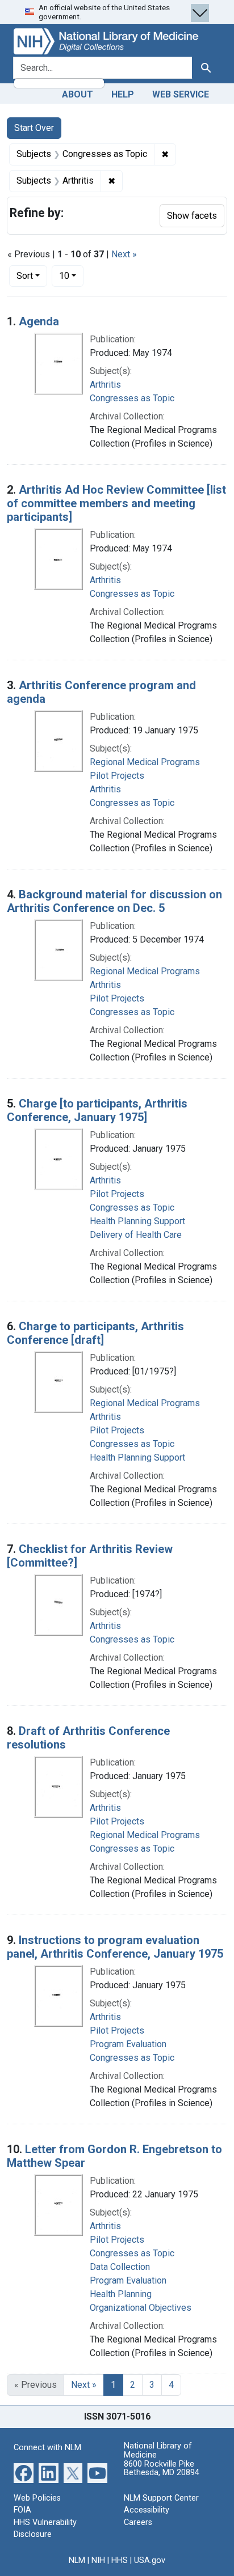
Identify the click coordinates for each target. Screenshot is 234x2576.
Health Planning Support (137, 1221)
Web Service (181, 94)
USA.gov (150, 2560)
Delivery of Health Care (136, 1235)
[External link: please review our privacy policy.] (24, 2472)
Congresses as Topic (132, 398)
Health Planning (121, 2294)
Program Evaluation (128, 2044)
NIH (98, 2560)
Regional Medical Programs (145, 762)
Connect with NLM (47, 2448)
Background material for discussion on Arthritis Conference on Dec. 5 (114, 901)
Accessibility (147, 2510)
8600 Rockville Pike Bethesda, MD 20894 (162, 2469)
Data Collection (120, 2267)
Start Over (34, 128)
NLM (77, 2560)
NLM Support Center (161, 2498)
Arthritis (105, 385)
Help (123, 94)
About (78, 94)
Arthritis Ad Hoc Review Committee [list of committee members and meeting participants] (116, 503)
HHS (120, 2560)
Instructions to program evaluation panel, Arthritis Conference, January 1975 (115, 1947)
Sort (25, 276)
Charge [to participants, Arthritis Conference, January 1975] (97, 1110)
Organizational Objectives (141, 2308)
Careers (138, 2522)
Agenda (39, 321)
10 (71, 275)
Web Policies (37, 2498)
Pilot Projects (117, 776)
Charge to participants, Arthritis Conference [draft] (95, 1333)
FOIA (22, 2510)
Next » (124, 254)
